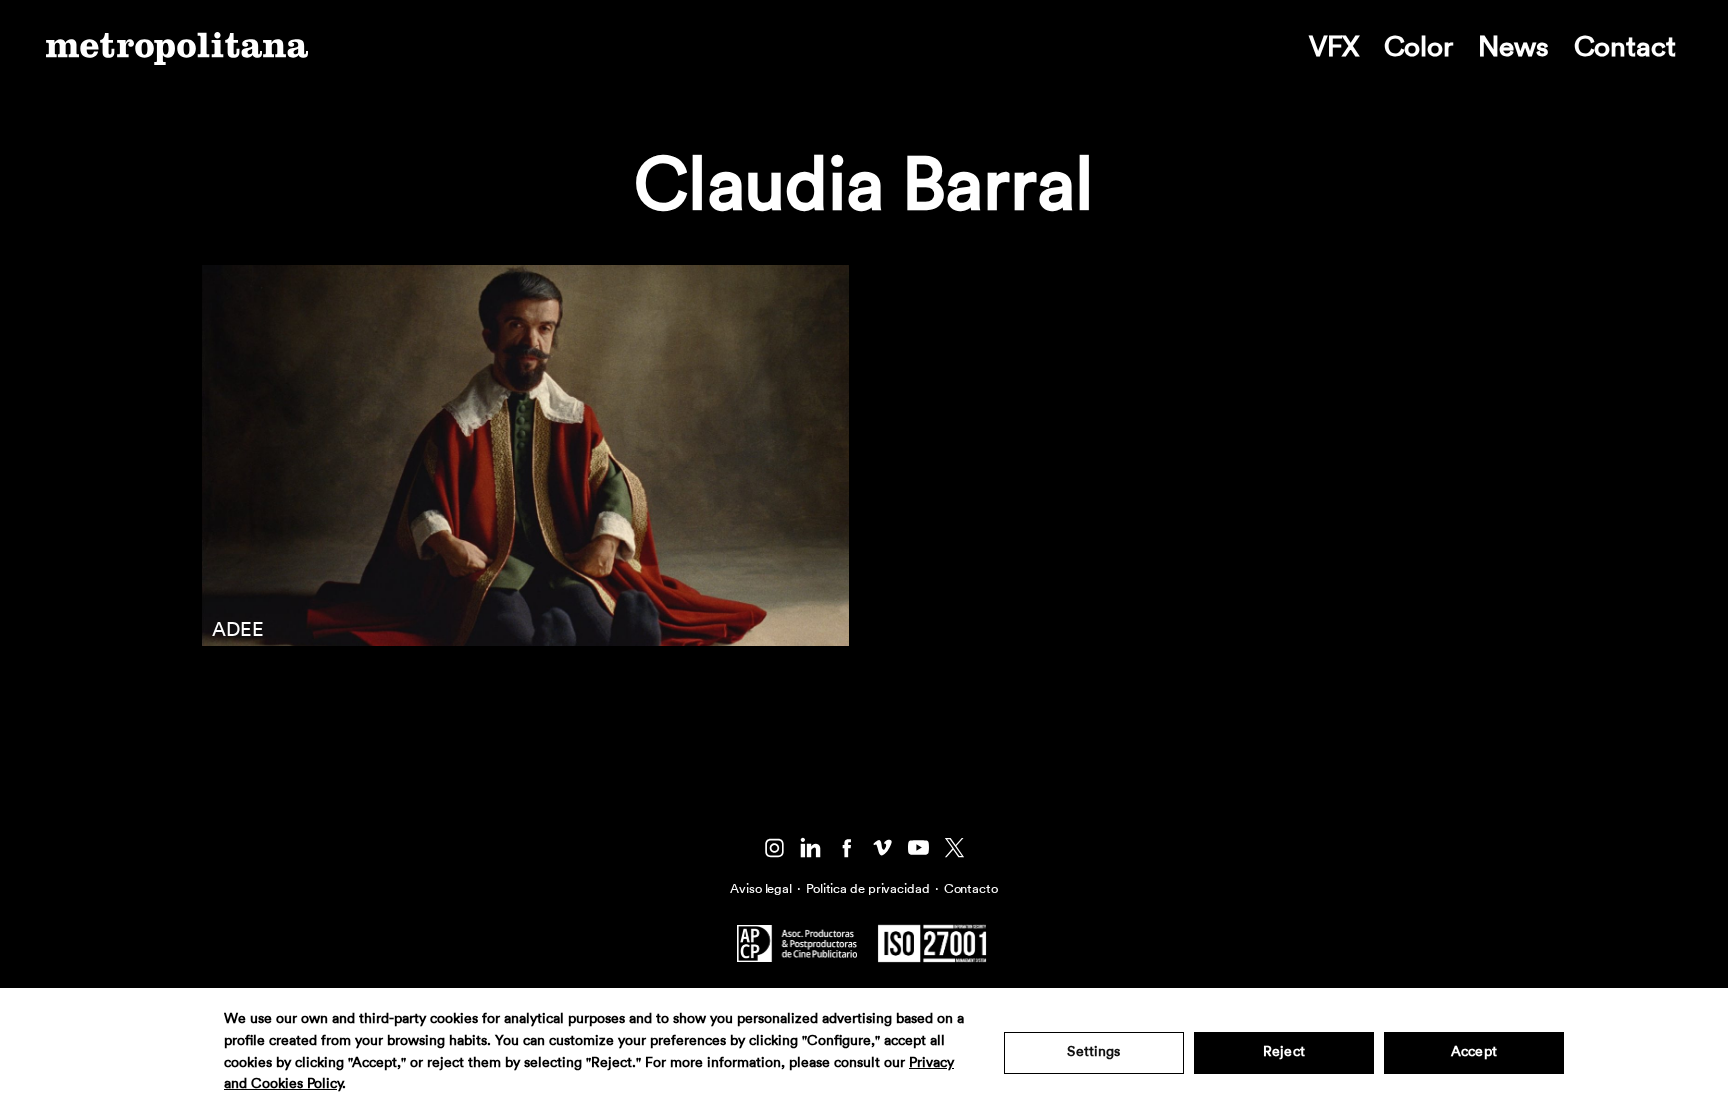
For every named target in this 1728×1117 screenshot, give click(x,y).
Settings (1093, 1052)
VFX (1334, 47)
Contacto (971, 888)
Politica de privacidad (868, 888)
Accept (1474, 1052)
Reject (1284, 1052)
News (1513, 47)
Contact (1625, 47)
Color (1418, 47)
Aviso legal (761, 888)
